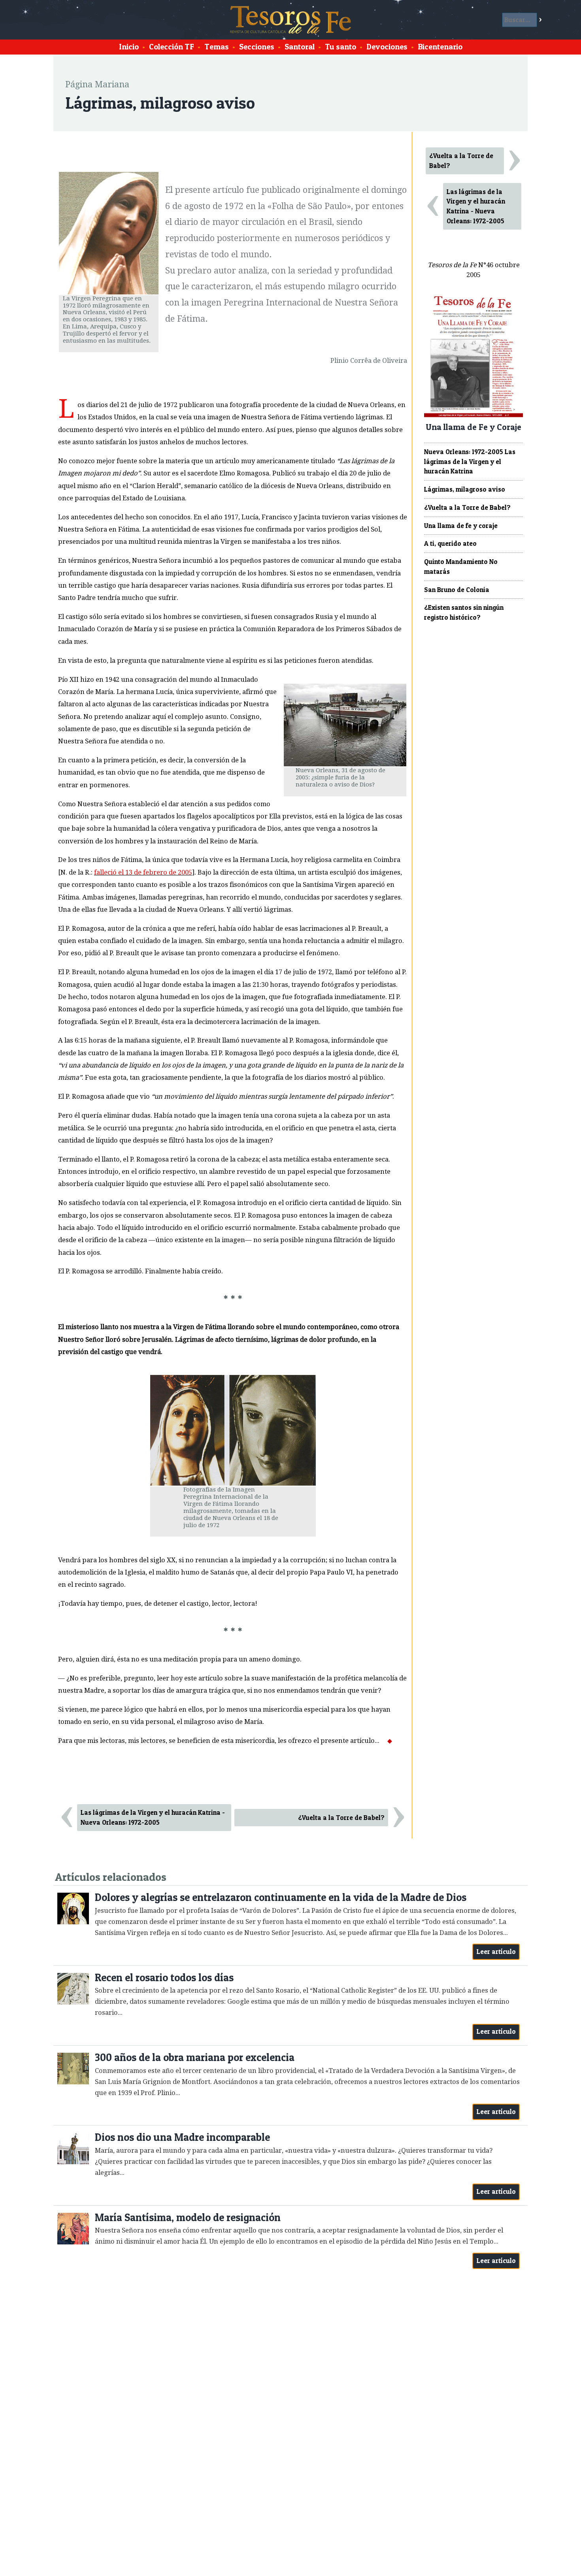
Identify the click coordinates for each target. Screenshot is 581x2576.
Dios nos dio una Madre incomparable (182, 2137)
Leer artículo (496, 1952)
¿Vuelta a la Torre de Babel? (341, 1818)
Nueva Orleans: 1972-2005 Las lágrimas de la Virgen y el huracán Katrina (470, 462)
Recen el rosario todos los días (164, 1977)
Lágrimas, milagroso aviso (465, 489)
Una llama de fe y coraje (461, 526)
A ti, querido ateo (450, 543)
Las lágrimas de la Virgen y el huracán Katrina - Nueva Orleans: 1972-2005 (153, 1817)
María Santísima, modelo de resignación (188, 2217)
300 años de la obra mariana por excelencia (195, 2057)
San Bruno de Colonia (457, 590)
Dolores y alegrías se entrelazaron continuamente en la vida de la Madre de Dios (281, 1897)
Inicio (129, 47)
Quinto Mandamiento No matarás (461, 567)
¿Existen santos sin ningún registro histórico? (464, 612)
